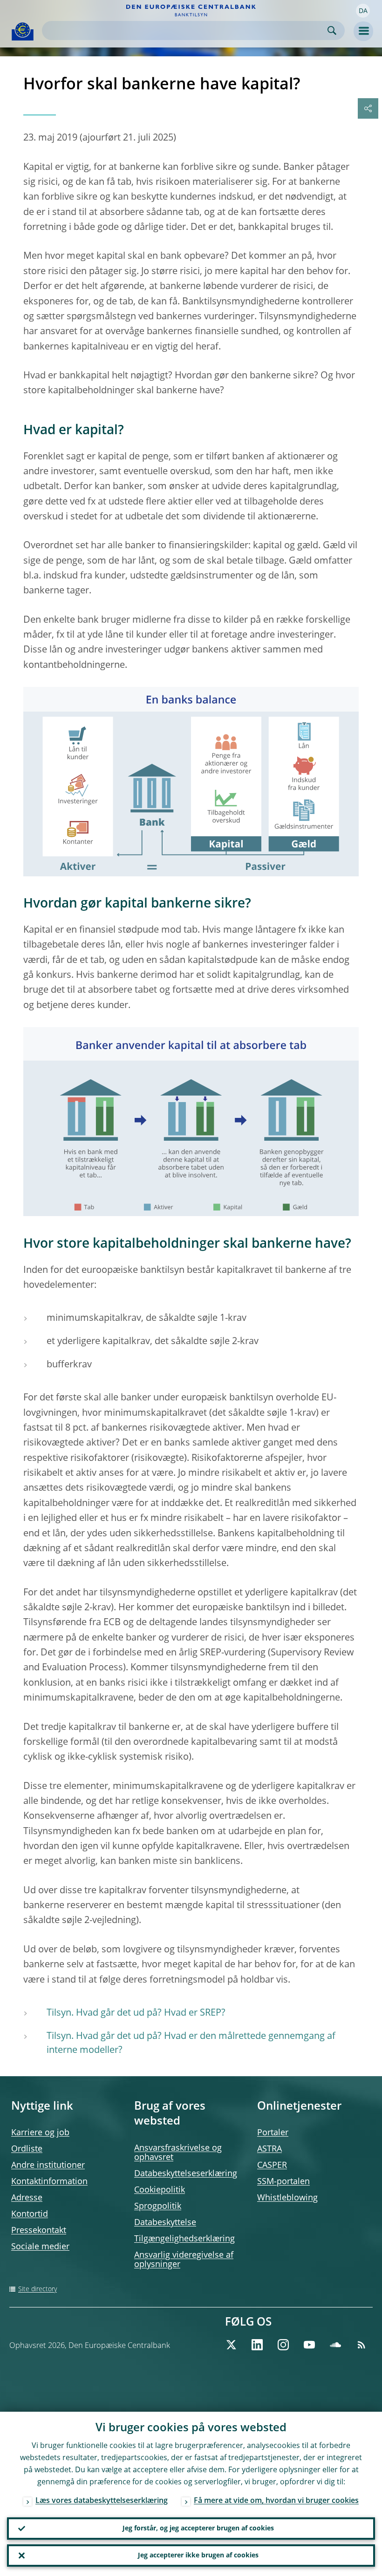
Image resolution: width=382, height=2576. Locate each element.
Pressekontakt (39, 2231)
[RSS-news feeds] (362, 2345)
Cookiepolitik (160, 2190)
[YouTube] (309, 2345)
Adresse (27, 2198)
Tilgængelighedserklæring (184, 2239)
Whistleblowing (287, 2198)
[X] (231, 2345)
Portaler (273, 2133)
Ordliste (27, 2149)
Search (332, 30)
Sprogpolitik (158, 2206)
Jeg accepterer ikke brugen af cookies (198, 2556)
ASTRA (269, 2149)
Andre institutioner (48, 2166)
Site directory (38, 2289)
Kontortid (30, 2214)
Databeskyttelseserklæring (186, 2174)
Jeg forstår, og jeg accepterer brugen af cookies (198, 2529)
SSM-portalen (283, 2182)
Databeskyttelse (165, 2223)
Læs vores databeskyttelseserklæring (102, 2501)
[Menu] (363, 31)
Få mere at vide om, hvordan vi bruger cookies (276, 2501)
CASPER (272, 2166)
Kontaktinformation (49, 2182)
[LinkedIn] (257, 2345)
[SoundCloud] (335, 2345)
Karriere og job (40, 2133)
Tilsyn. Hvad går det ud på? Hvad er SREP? (136, 2013)
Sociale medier (40, 2247)
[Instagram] (283, 2345)
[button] (363, 11)
